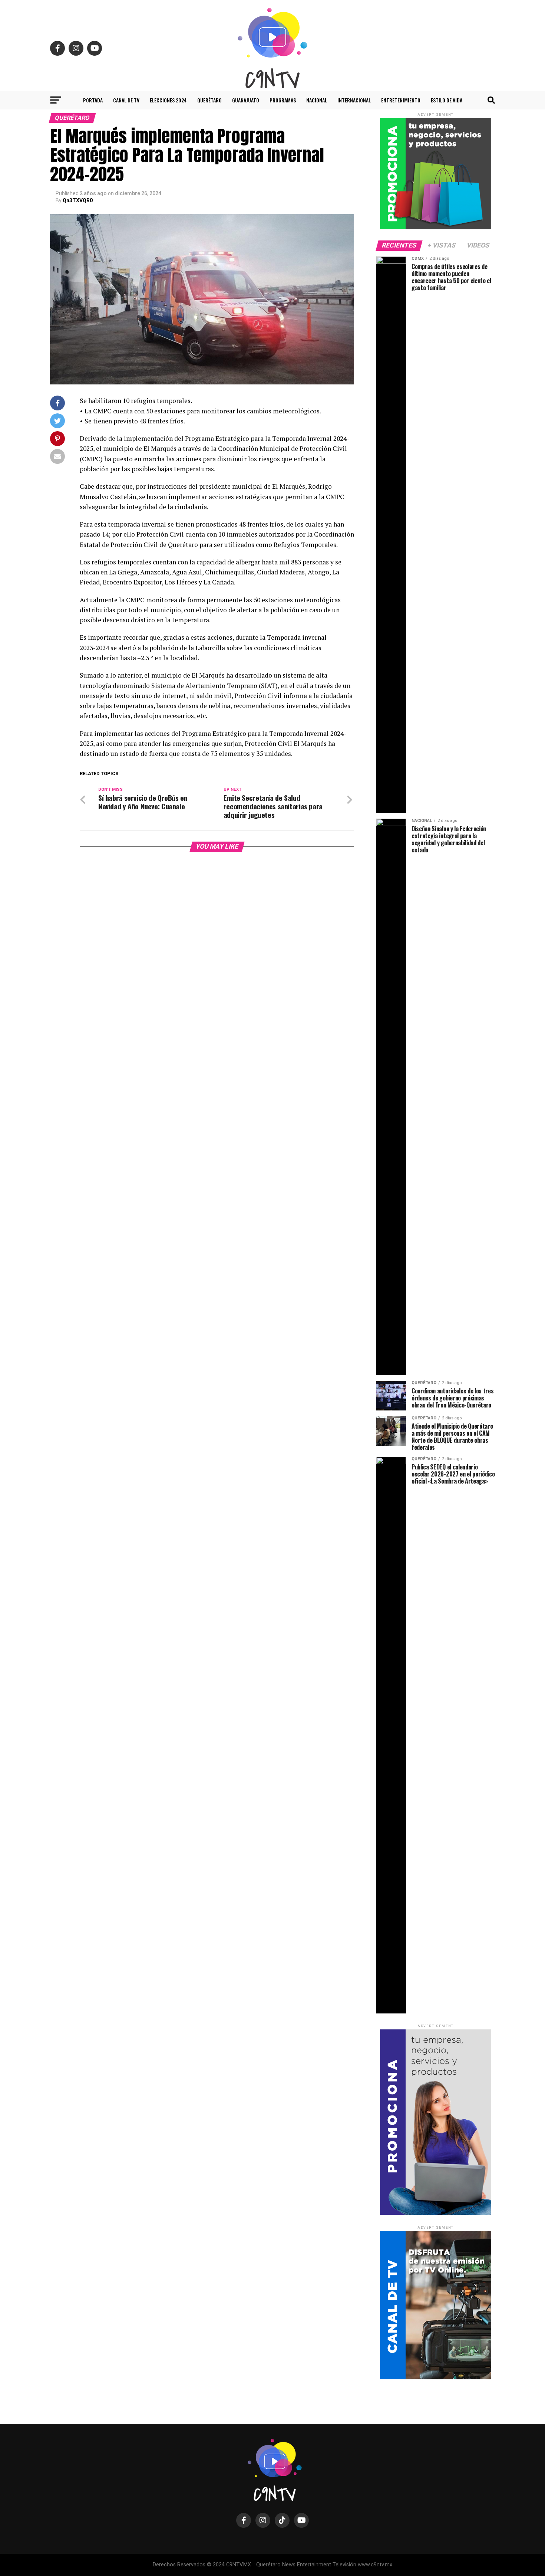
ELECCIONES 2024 (168, 100)
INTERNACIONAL (354, 100)
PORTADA (93, 100)
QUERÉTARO (209, 100)
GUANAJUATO (246, 100)
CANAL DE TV (126, 100)
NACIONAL (317, 100)
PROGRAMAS (283, 100)
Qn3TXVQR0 (78, 200)
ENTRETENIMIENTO (401, 100)
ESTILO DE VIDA (447, 100)
